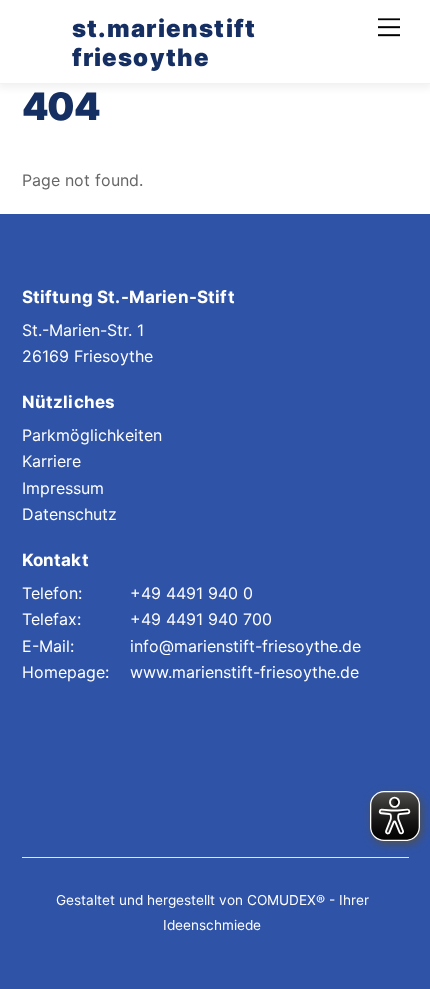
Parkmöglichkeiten (92, 435)
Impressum (63, 488)
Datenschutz (69, 514)
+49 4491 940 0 (191, 593)
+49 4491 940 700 (201, 619)
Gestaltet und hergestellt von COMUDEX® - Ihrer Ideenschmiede (212, 912)
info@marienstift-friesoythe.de (245, 646)
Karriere (51, 461)
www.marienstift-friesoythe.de (244, 672)
